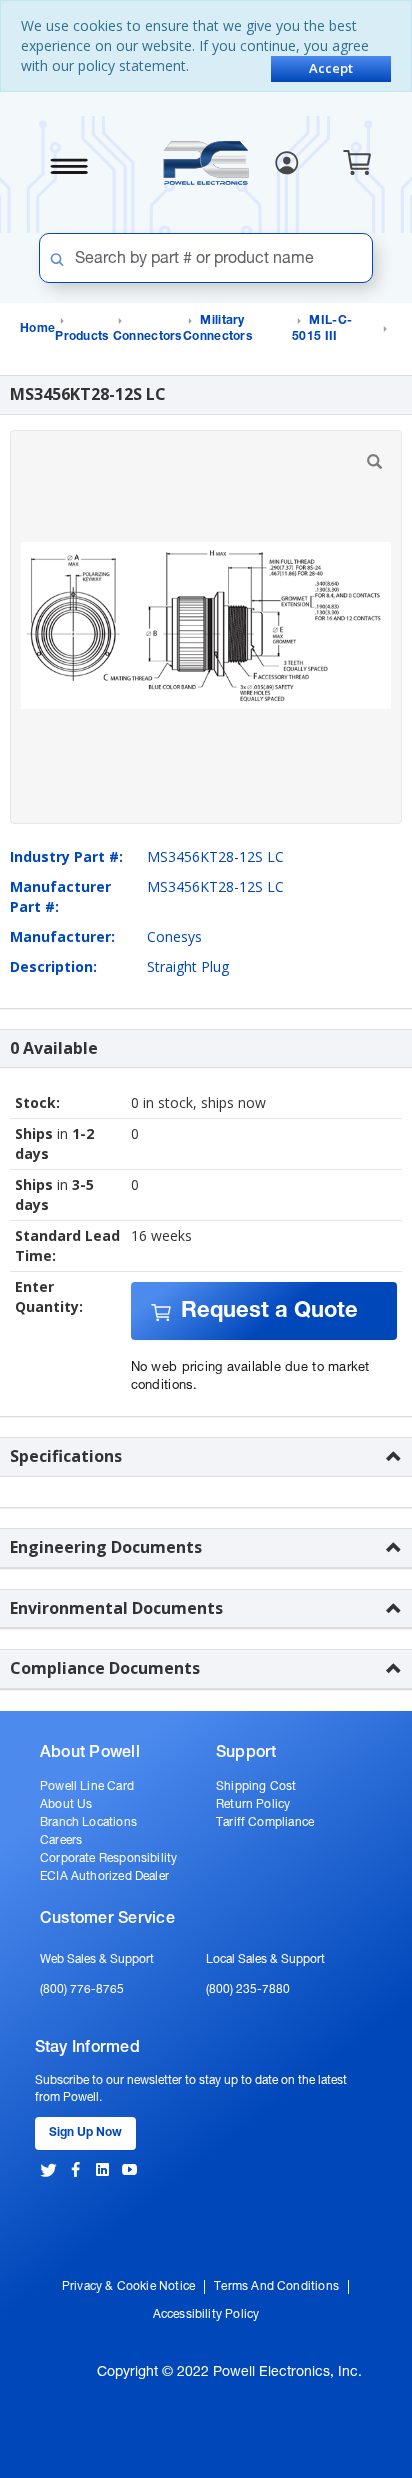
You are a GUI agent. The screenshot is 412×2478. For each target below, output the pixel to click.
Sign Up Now (85, 2133)
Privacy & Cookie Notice (128, 2287)
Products (81, 337)
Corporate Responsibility (108, 1859)
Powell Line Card (87, 1787)
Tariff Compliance (265, 1823)
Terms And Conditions (276, 2287)
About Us (66, 1805)
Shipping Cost (256, 1787)
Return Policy (253, 1805)
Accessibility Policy (206, 2315)
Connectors (147, 337)
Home (37, 329)
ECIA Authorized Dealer (104, 1877)
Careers (61, 1841)
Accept (331, 68)
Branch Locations (88, 1823)
